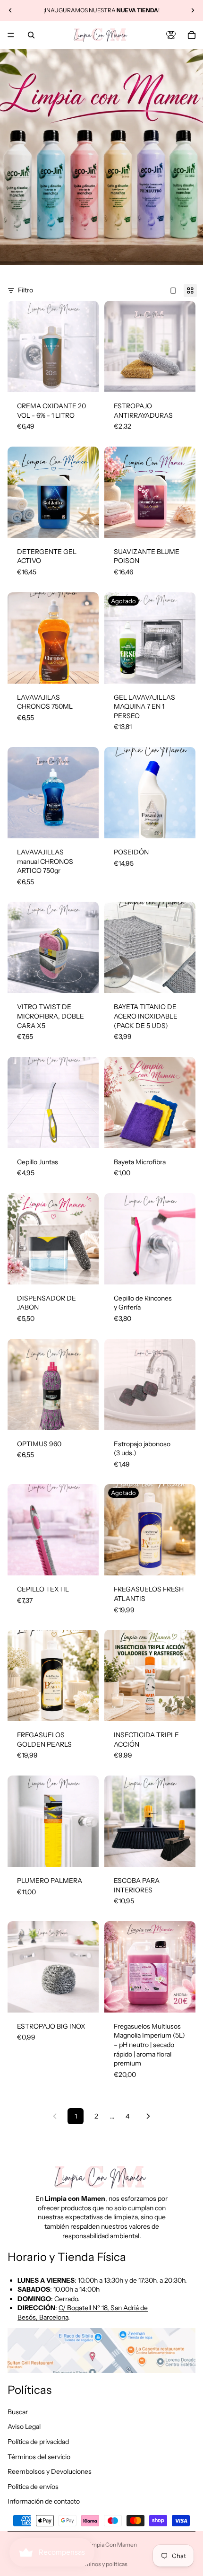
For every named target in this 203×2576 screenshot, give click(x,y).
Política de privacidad (38, 2442)
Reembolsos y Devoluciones (50, 2472)
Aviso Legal (24, 2427)
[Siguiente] (148, 2116)
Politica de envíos (33, 2487)
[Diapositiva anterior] (10, 10)
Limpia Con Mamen (112, 2545)
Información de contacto (44, 2502)
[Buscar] (31, 35)
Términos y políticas (102, 2564)
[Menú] (11, 35)
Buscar (18, 2412)
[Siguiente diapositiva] (193, 10)
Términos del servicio (39, 2457)
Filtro (25, 290)
